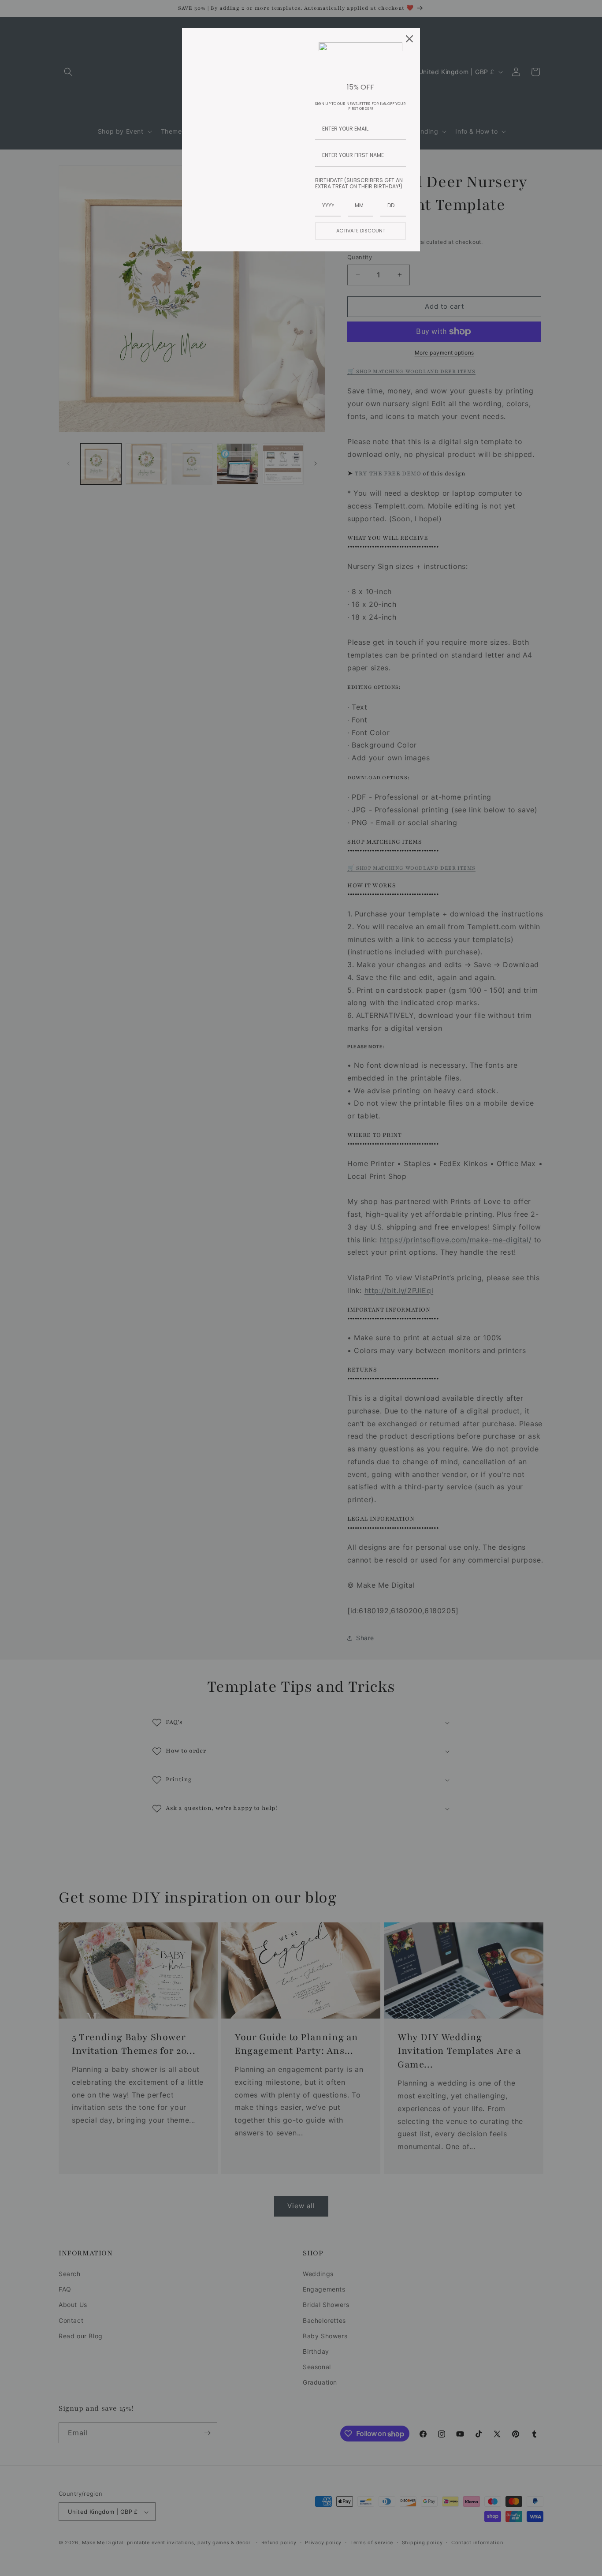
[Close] (409, 39)
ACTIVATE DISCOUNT (361, 231)
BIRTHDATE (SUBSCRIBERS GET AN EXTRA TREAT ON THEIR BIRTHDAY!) (359, 183)
